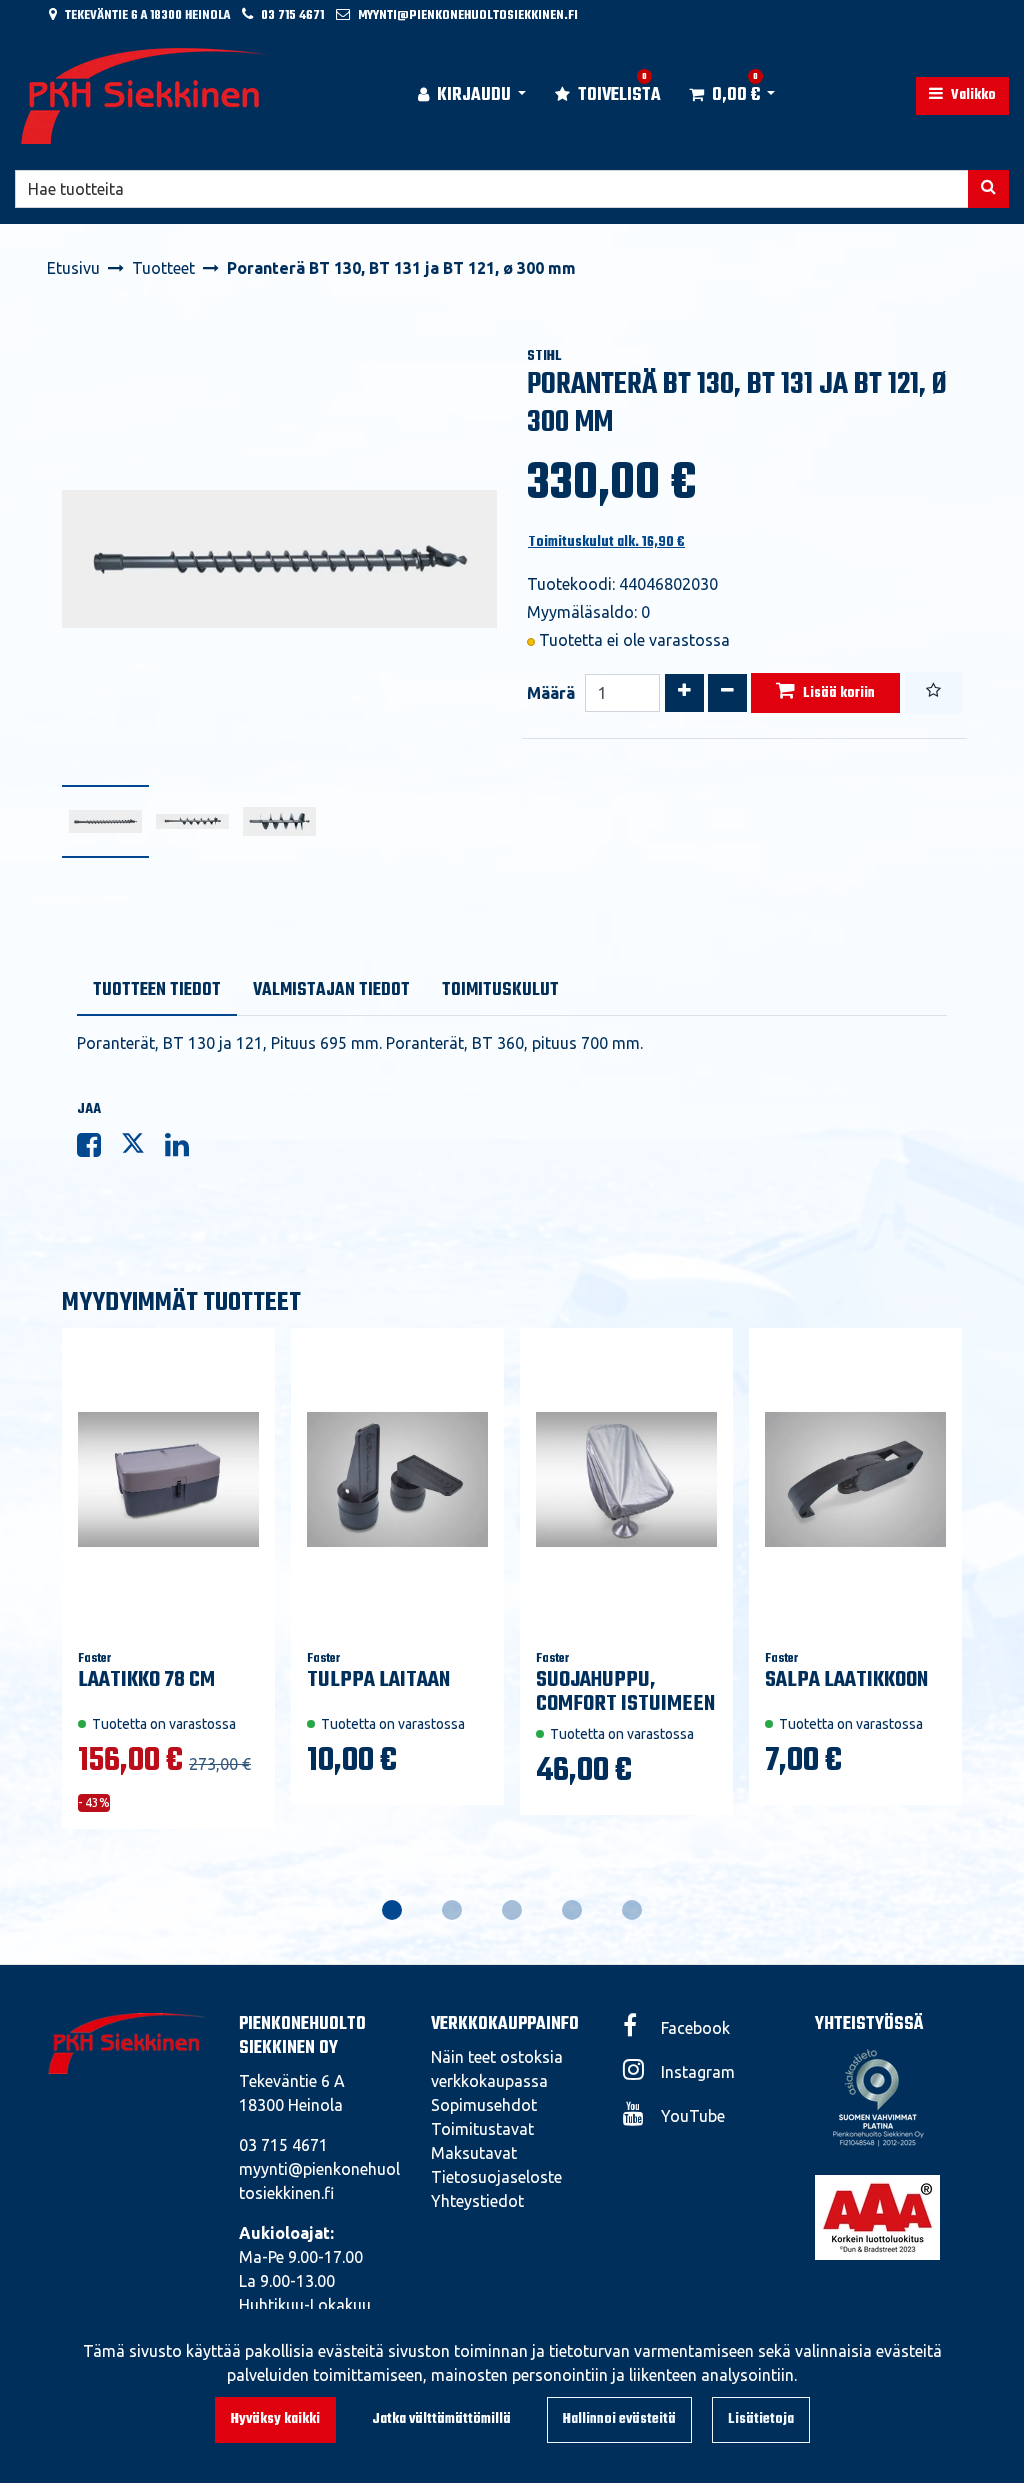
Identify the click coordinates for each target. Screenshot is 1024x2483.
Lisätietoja (761, 2419)
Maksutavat (474, 2153)
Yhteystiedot (477, 2201)
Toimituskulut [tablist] (500, 990)
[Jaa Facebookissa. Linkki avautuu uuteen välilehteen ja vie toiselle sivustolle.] (99, 1149)
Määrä (551, 693)
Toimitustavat (482, 2129)
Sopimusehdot (484, 2105)
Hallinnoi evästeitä (619, 2419)
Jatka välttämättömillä (441, 2419)
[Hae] (988, 189)
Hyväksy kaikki (275, 2419)
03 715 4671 (292, 15)
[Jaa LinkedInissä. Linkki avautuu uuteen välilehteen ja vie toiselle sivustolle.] (185, 1149)
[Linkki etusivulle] (146, 96)
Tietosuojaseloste (496, 2177)
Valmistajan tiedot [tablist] (331, 990)
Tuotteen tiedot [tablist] (157, 990)
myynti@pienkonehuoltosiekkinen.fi (468, 15)
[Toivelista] (933, 693)
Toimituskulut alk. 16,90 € (606, 542)
